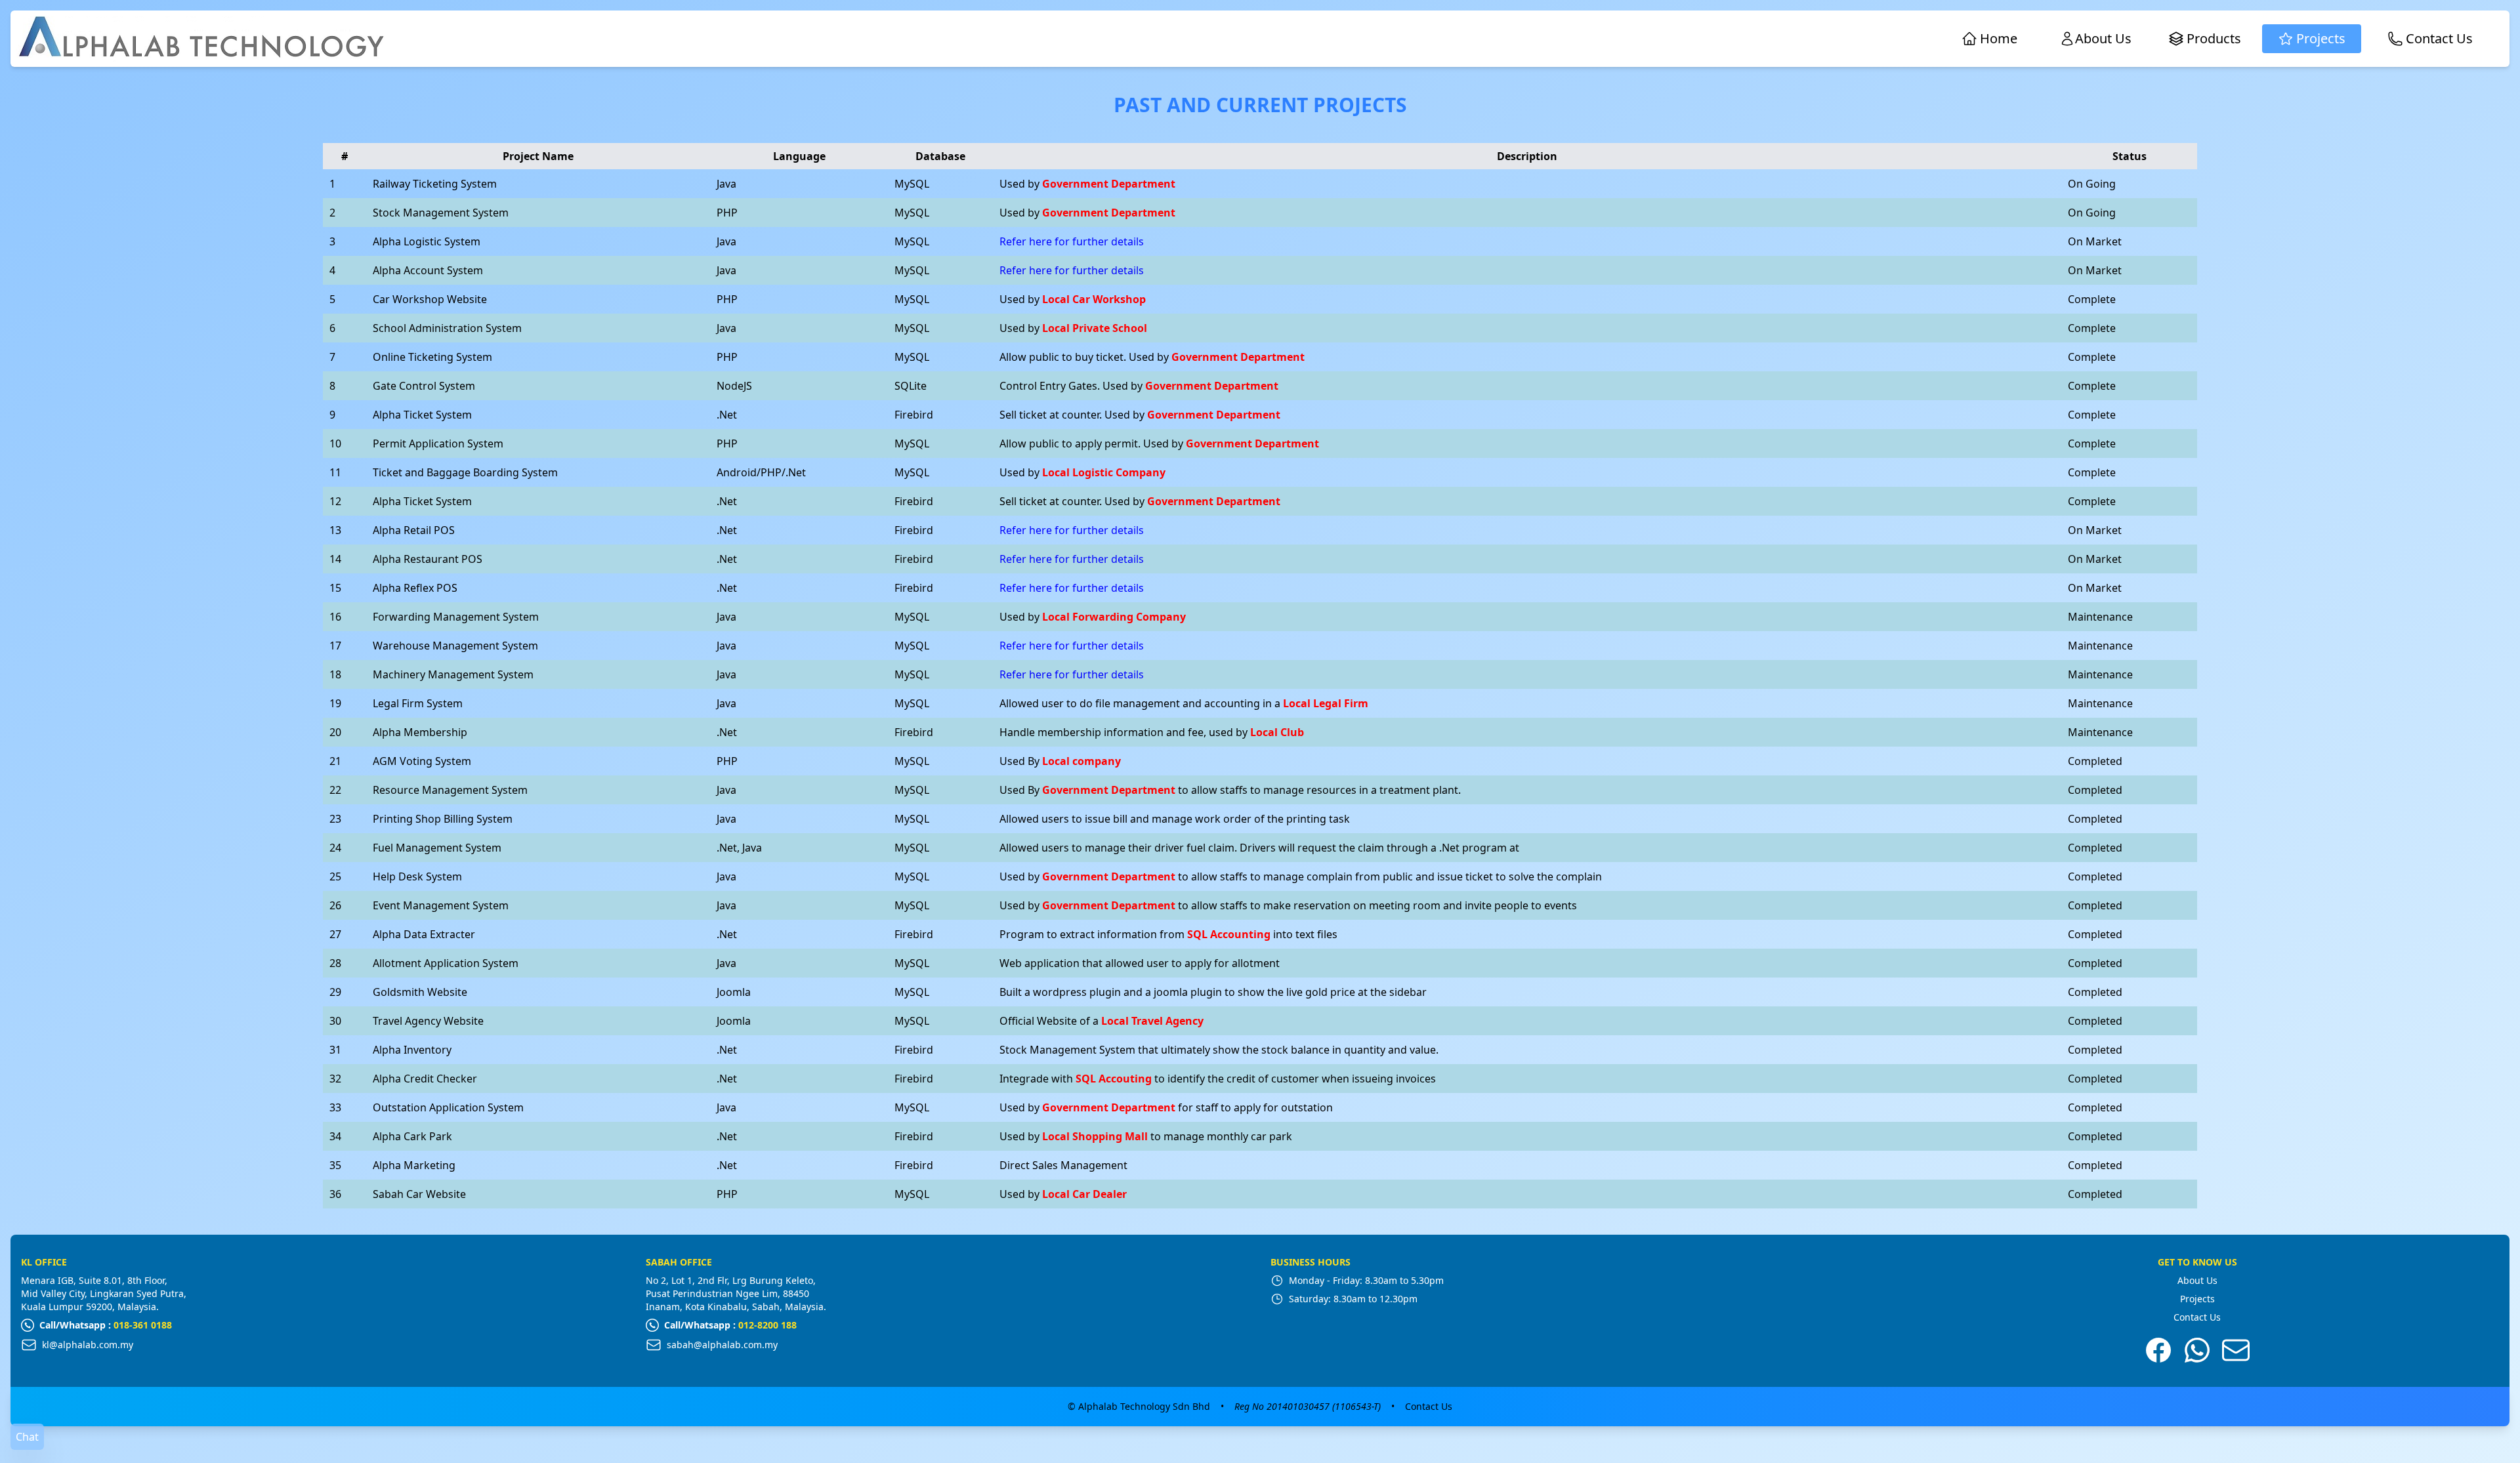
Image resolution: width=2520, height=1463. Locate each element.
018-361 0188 (143, 1325)
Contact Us (2197, 1317)
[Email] (2236, 1350)
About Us (2197, 1280)
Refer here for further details (1072, 241)
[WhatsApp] (2197, 1350)
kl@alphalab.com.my (88, 1345)
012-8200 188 (767, 1325)
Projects (2197, 1299)
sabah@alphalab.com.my (722, 1345)
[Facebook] (2158, 1350)
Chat (27, 1437)
